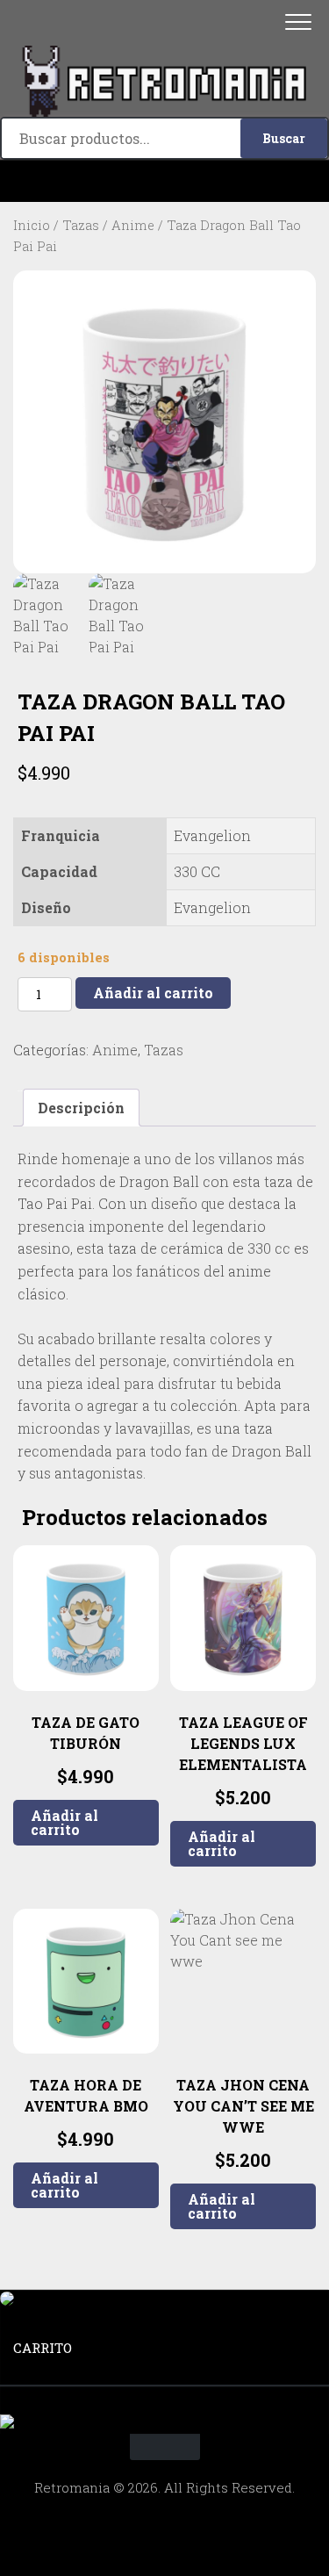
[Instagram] (165, 181)
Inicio (32, 225)
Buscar (284, 138)
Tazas (81, 225)
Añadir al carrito (153, 993)
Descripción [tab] (81, 1108)
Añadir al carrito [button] (64, 1822)
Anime (133, 225)
